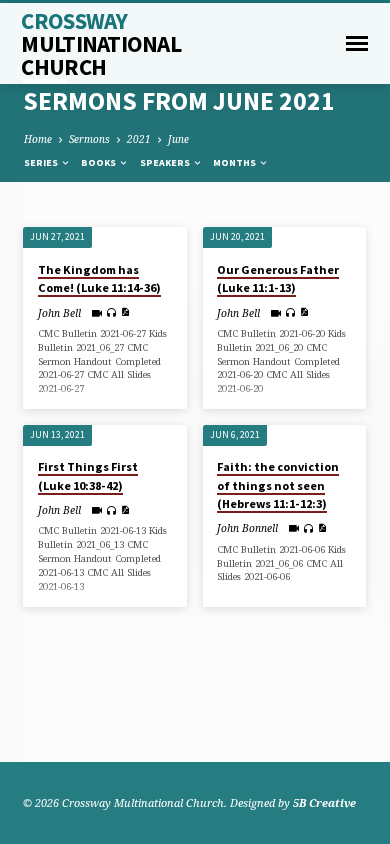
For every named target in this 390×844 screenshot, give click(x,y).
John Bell (59, 313)
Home (38, 139)
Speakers (166, 162)
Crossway (101, 43)
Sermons (89, 139)
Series (42, 162)
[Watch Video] (96, 313)
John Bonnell (247, 528)
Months (235, 162)
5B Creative (324, 802)
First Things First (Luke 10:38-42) (88, 475)
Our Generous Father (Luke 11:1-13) (278, 278)
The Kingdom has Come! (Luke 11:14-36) (99, 278)
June (178, 139)
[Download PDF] (125, 312)
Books (99, 162)
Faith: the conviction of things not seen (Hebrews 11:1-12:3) (278, 484)
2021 (139, 139)
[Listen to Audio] (111, 312)
